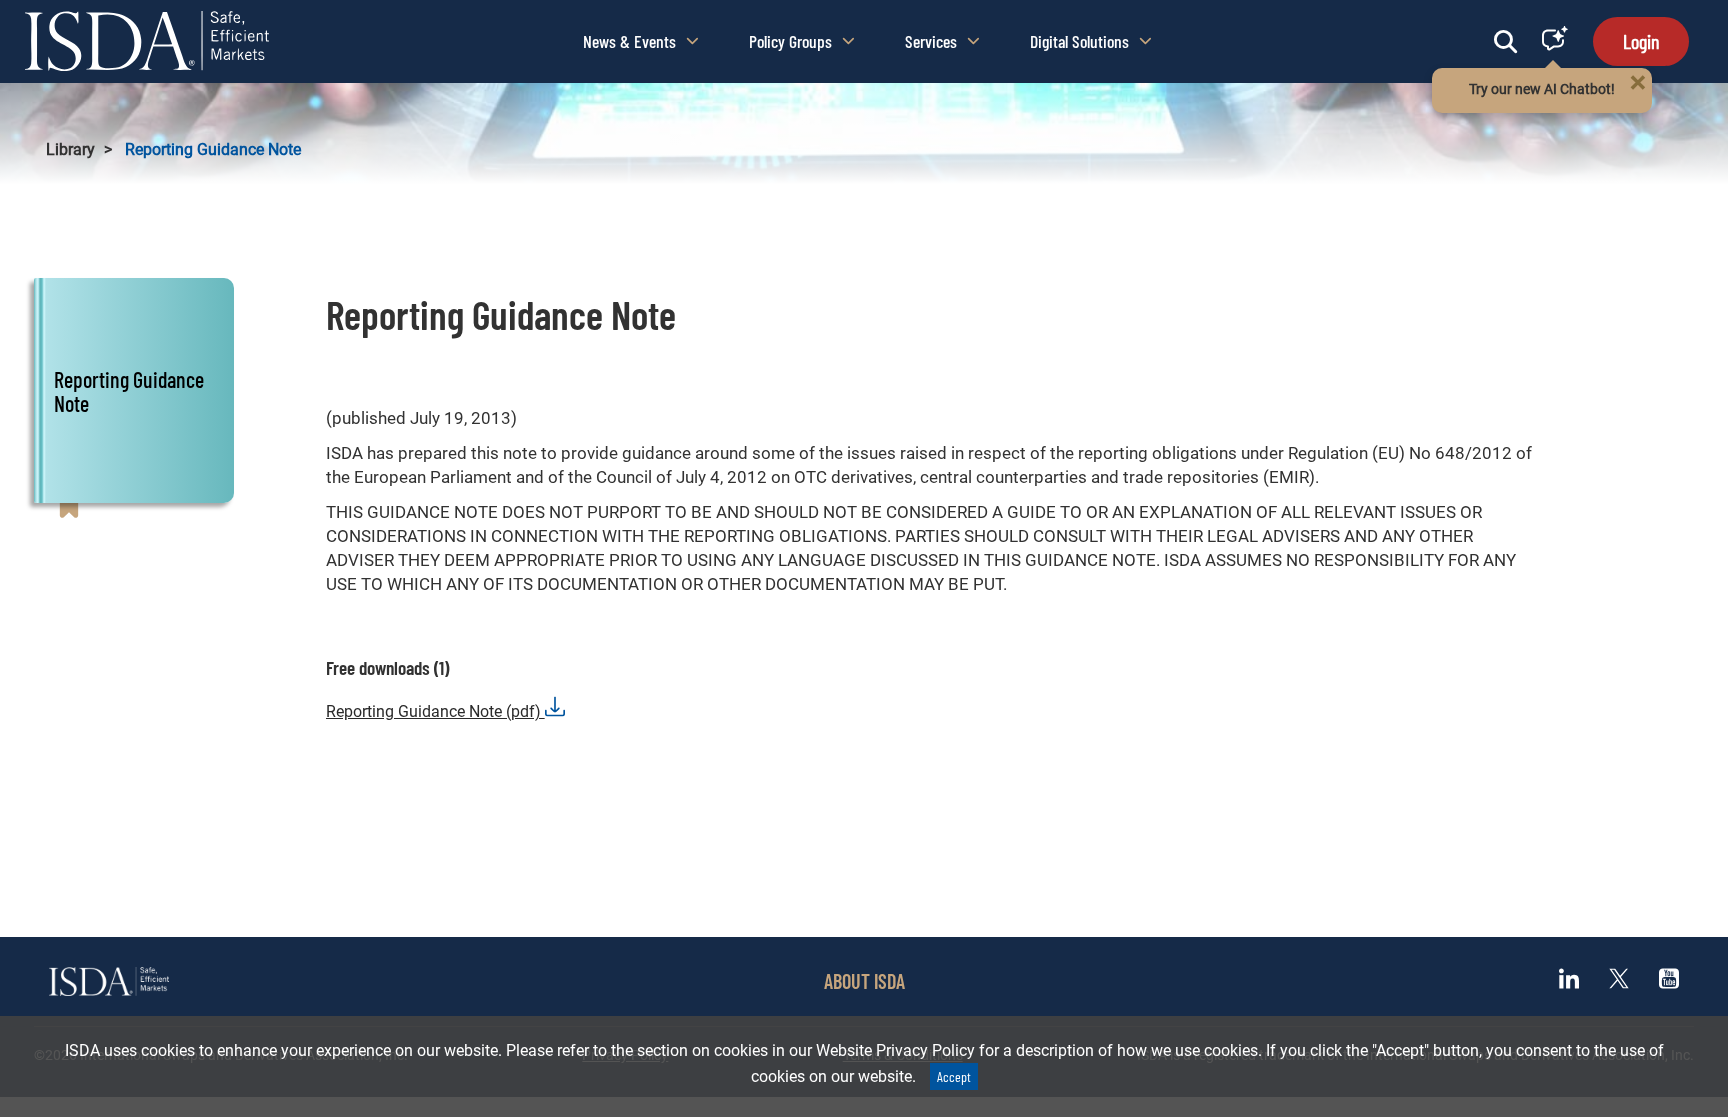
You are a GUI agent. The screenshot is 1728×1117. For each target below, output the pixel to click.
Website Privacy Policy (895, 1050)
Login (1641, 41)
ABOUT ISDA (864, 981)
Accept (954, 1076)
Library (70, 149)
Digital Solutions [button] (1079, 41)
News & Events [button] (629, 41)
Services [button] (931, 41)
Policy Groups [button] (790, 41)
